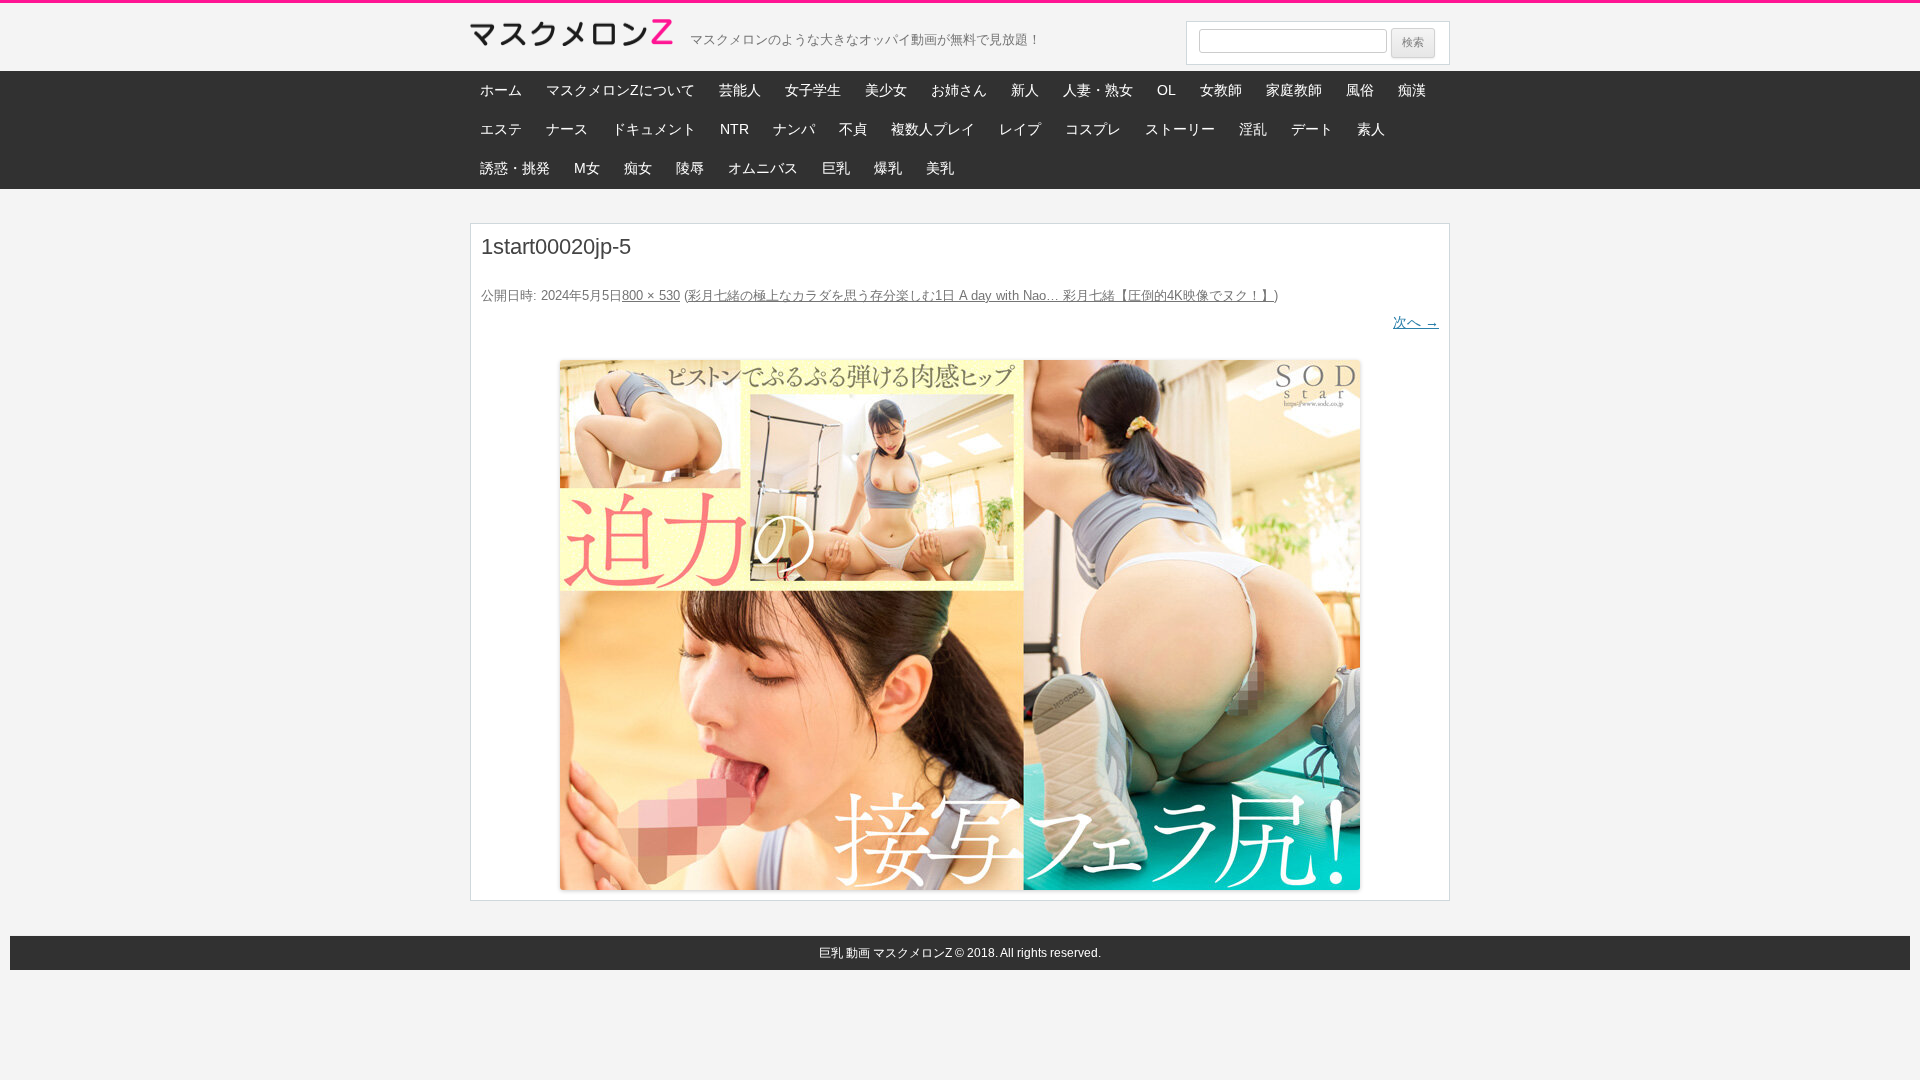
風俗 (1360, 90)
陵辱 (690, 168)
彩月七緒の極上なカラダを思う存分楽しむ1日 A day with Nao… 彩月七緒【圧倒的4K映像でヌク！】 (981, 295)
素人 (1371, 129)
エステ (501, 129)
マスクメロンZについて (620, 90)
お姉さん (959, 90)
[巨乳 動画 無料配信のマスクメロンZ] (571, 37)
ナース (567, 129)
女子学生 (813, 90)
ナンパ (794, 129)
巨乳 (836, 168)
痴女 (638, 168)
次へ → (1416, 322)
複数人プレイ (933, 129)
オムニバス (763, 168)
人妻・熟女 (1098, 90)
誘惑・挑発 (515, 168)
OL (1166, 90)
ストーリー (1180, 129)
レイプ (1020, 129)
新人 (1025, 90)
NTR (734, 129)
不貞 (853, 129)
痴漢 (1412, 90)
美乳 (940, 168)
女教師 (1221, 90)
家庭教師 (1294, 90)
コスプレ (1093, 129)
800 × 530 (651, 295)
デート (1312, 129)
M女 (587, 168)
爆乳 (888, 168)
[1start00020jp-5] (960, 625)
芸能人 (740, 90)
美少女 (886, 90)
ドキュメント (654, 129)
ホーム (501, 90)
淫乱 (1253, 129)
